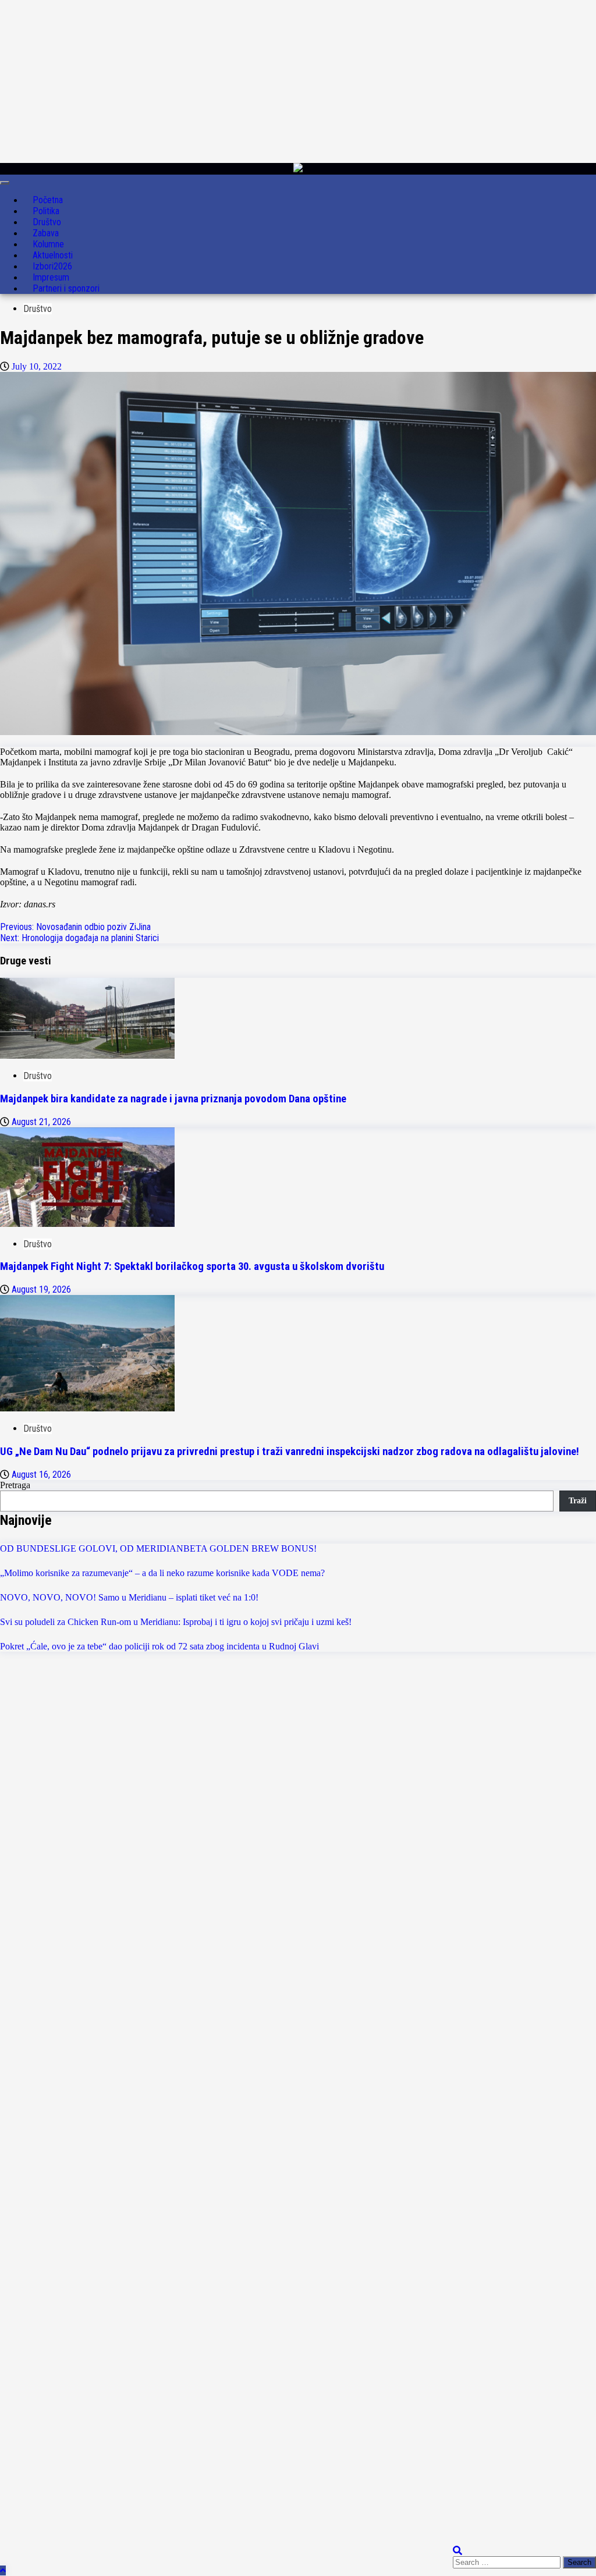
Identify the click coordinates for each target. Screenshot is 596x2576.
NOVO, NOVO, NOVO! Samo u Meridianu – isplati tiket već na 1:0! (129, 1597)
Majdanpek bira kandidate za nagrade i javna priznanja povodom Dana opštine (173, 1099)
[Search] (457, 2551)
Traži (578, 1501)
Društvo (38, 309)
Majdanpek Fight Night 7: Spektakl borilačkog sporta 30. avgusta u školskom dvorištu (192, 1266)
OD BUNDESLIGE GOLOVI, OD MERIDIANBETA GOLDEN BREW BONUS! (158, 1548)
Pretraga (15, 1485)
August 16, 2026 (41, 1475)
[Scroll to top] (3, 2570)
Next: (79, 938)
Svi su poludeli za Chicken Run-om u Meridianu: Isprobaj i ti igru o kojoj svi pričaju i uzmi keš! (176, 1622)
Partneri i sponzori (66, 288)
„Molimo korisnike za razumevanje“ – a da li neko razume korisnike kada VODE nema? (162, 1573)
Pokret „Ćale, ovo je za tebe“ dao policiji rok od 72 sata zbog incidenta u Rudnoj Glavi (159, 1646)
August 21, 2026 (41, 1122)
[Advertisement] (293, 81)
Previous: (75, 927)
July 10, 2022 (37, 366)
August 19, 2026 (41, 1289)
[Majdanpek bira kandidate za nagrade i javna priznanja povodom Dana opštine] (87, 1055)
